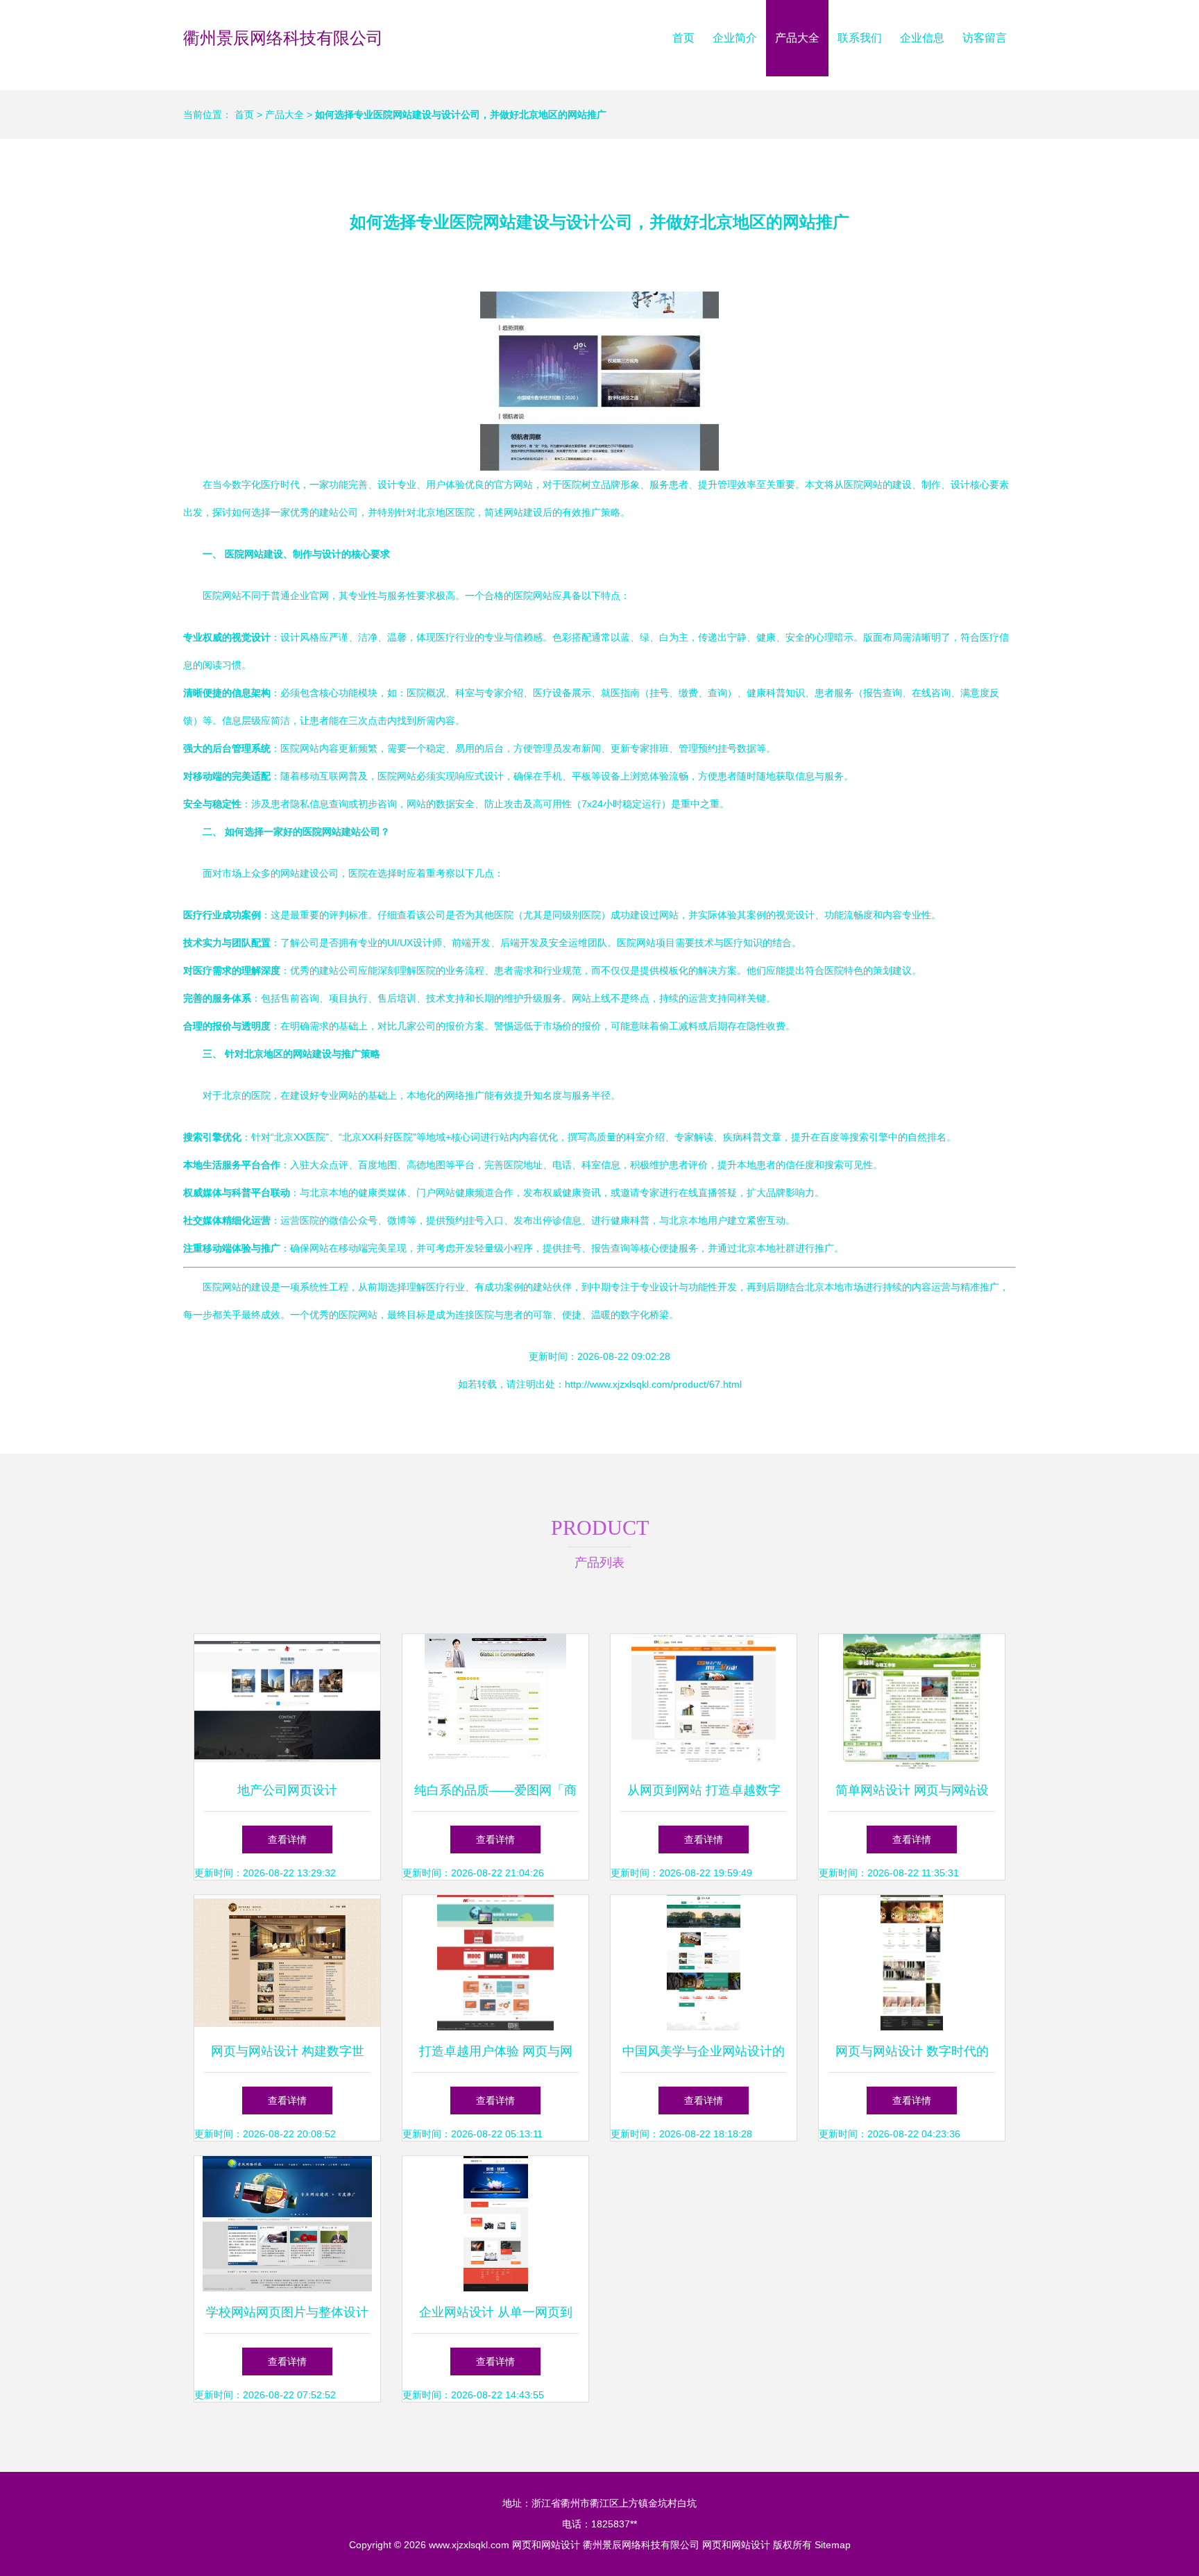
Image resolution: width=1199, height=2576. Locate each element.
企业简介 (735, 38)
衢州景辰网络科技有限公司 (283, 38)
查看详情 (287, 1840)
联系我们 (860, 38)
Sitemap (833, 2545)
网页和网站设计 (546, 2545)
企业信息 (922, 38)
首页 (683, 38)
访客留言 (985, 38)
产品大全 (797, 38)
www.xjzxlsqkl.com (469, 2545)
